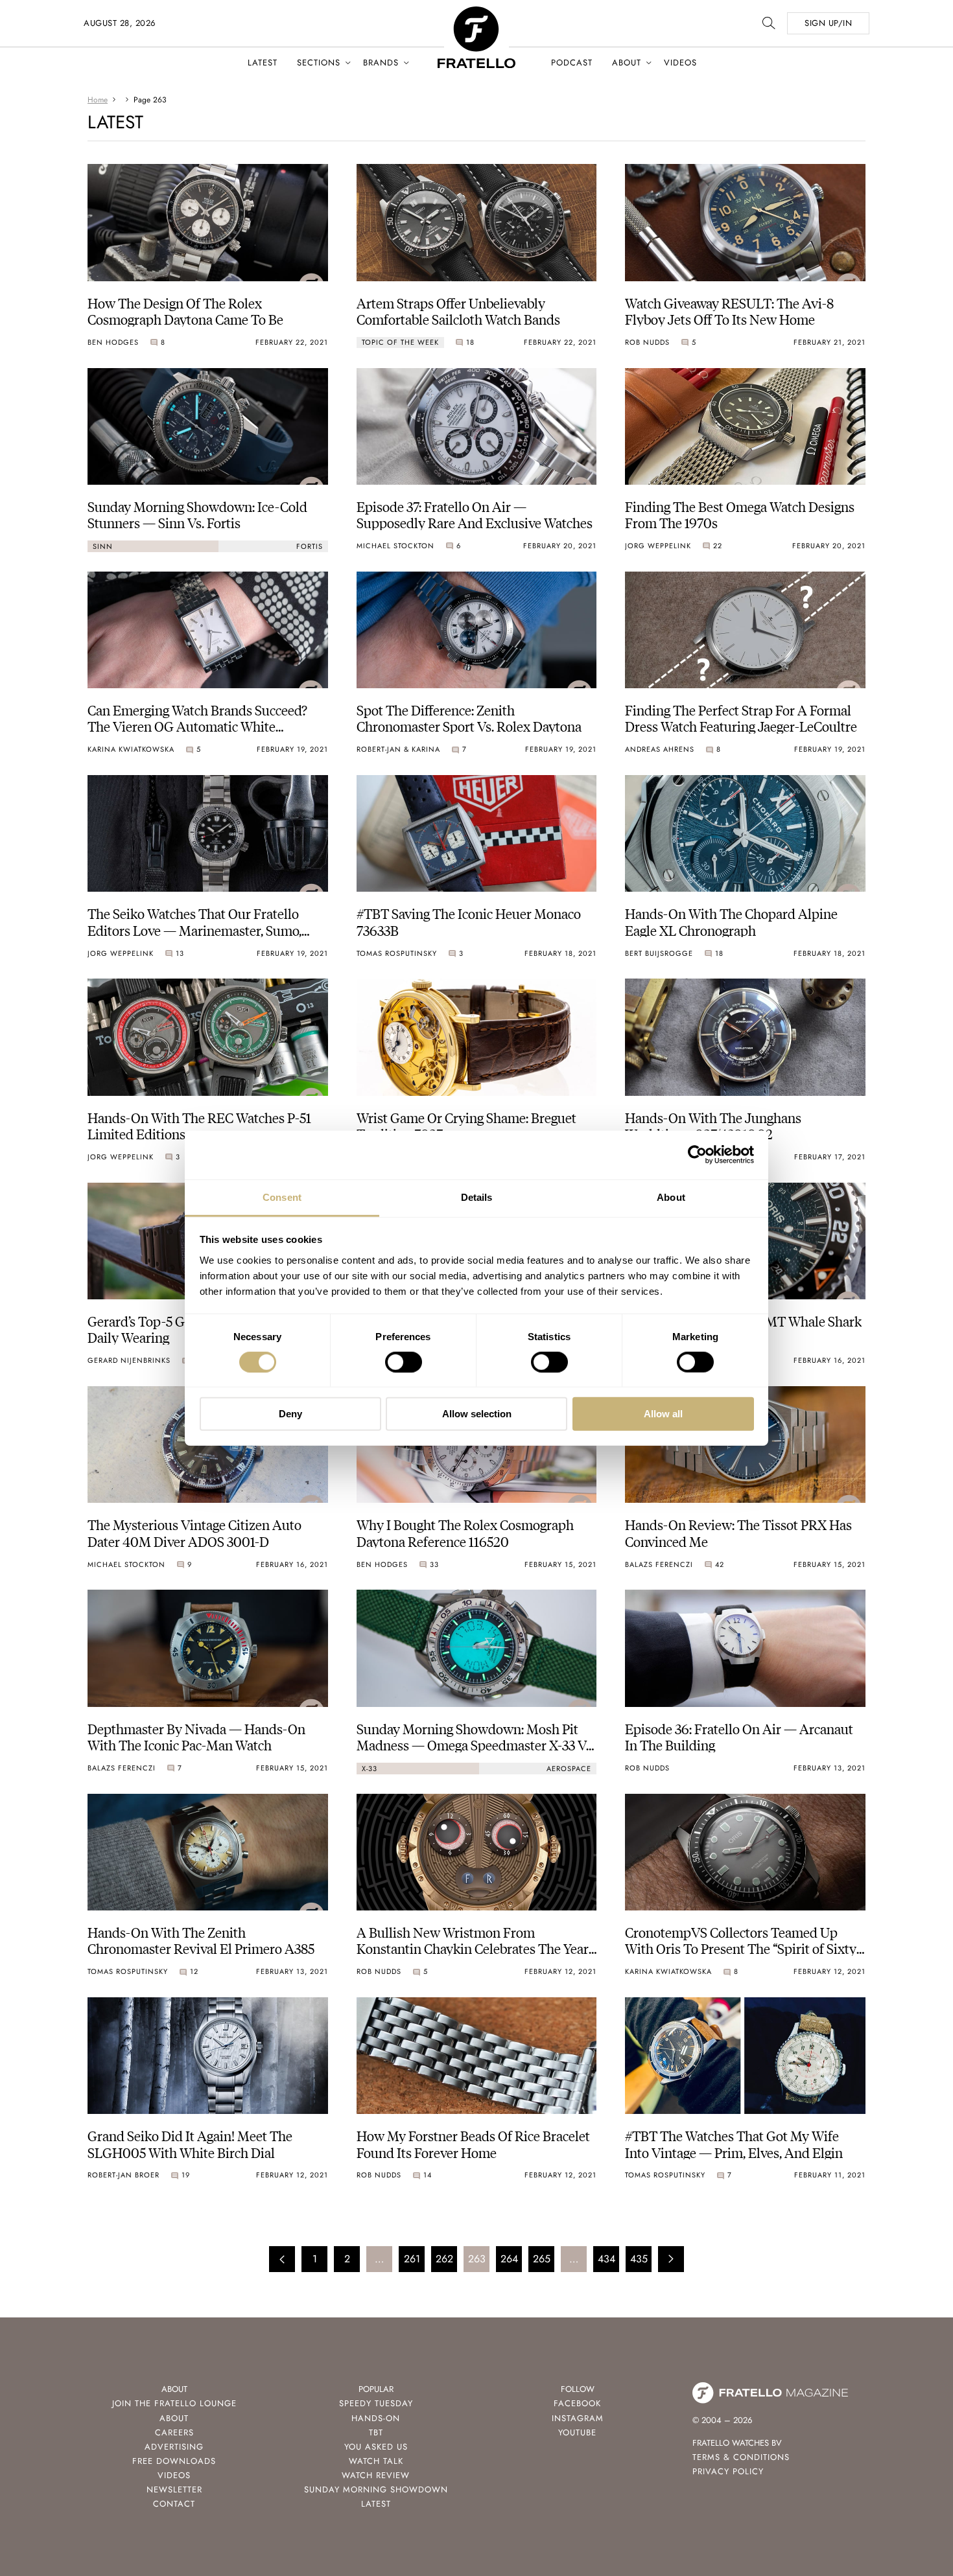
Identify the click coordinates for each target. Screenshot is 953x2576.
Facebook (577, 2403)
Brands (381, 63)
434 (606, 2259)
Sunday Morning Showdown (376, 2489)
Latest (263, 63)
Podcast (572, 63)
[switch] (404, 1362)
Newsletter (174, 2489)
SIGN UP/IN (828, 23)
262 (444, 2259)
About (627, 63)
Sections (319, 63)
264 (509, 2259)
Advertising (174, 2447)
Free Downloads (174, 2461)
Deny (290, 1414)
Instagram (578, 2418)
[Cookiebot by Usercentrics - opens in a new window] (697, 1155)
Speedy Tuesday (376, 2403)
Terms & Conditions (741, 2457)
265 (542, 2259)
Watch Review (376, 2475)
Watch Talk (376, 2461)
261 (412, 2259)
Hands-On (376, 2418)
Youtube (577, 2432)
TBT (376, 2432)
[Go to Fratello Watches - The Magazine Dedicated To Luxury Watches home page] (476, 13)
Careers (174, 2432)
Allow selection (477, 1414)
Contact (174, 2504)
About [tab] (671, 1197)
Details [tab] (477, 1197)
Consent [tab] (282, 1197)
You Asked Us (376, 2447)
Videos (680, 63)
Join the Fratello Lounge (174, 2403)
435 (639, 2259)
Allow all (663, 1414)
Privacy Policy (728, 2471)
